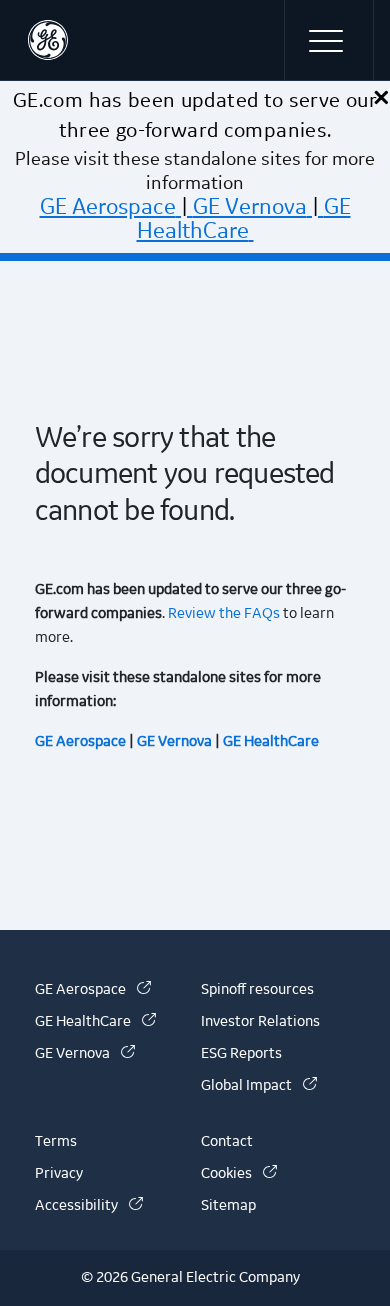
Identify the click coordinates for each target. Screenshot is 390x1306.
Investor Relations (260, 1022)
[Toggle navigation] (329, 40)
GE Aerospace (108, 207)
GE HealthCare (244, 219)
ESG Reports (241, 1054)
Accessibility (89, 1206)
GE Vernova (250, 207)
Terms (56, 1142)
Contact (227, 1142)
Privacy (59, 1174)
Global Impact (259, 1086)
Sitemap (228, 1206)
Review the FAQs (222, 614)
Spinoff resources (257, 990)
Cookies (239, 1174)
